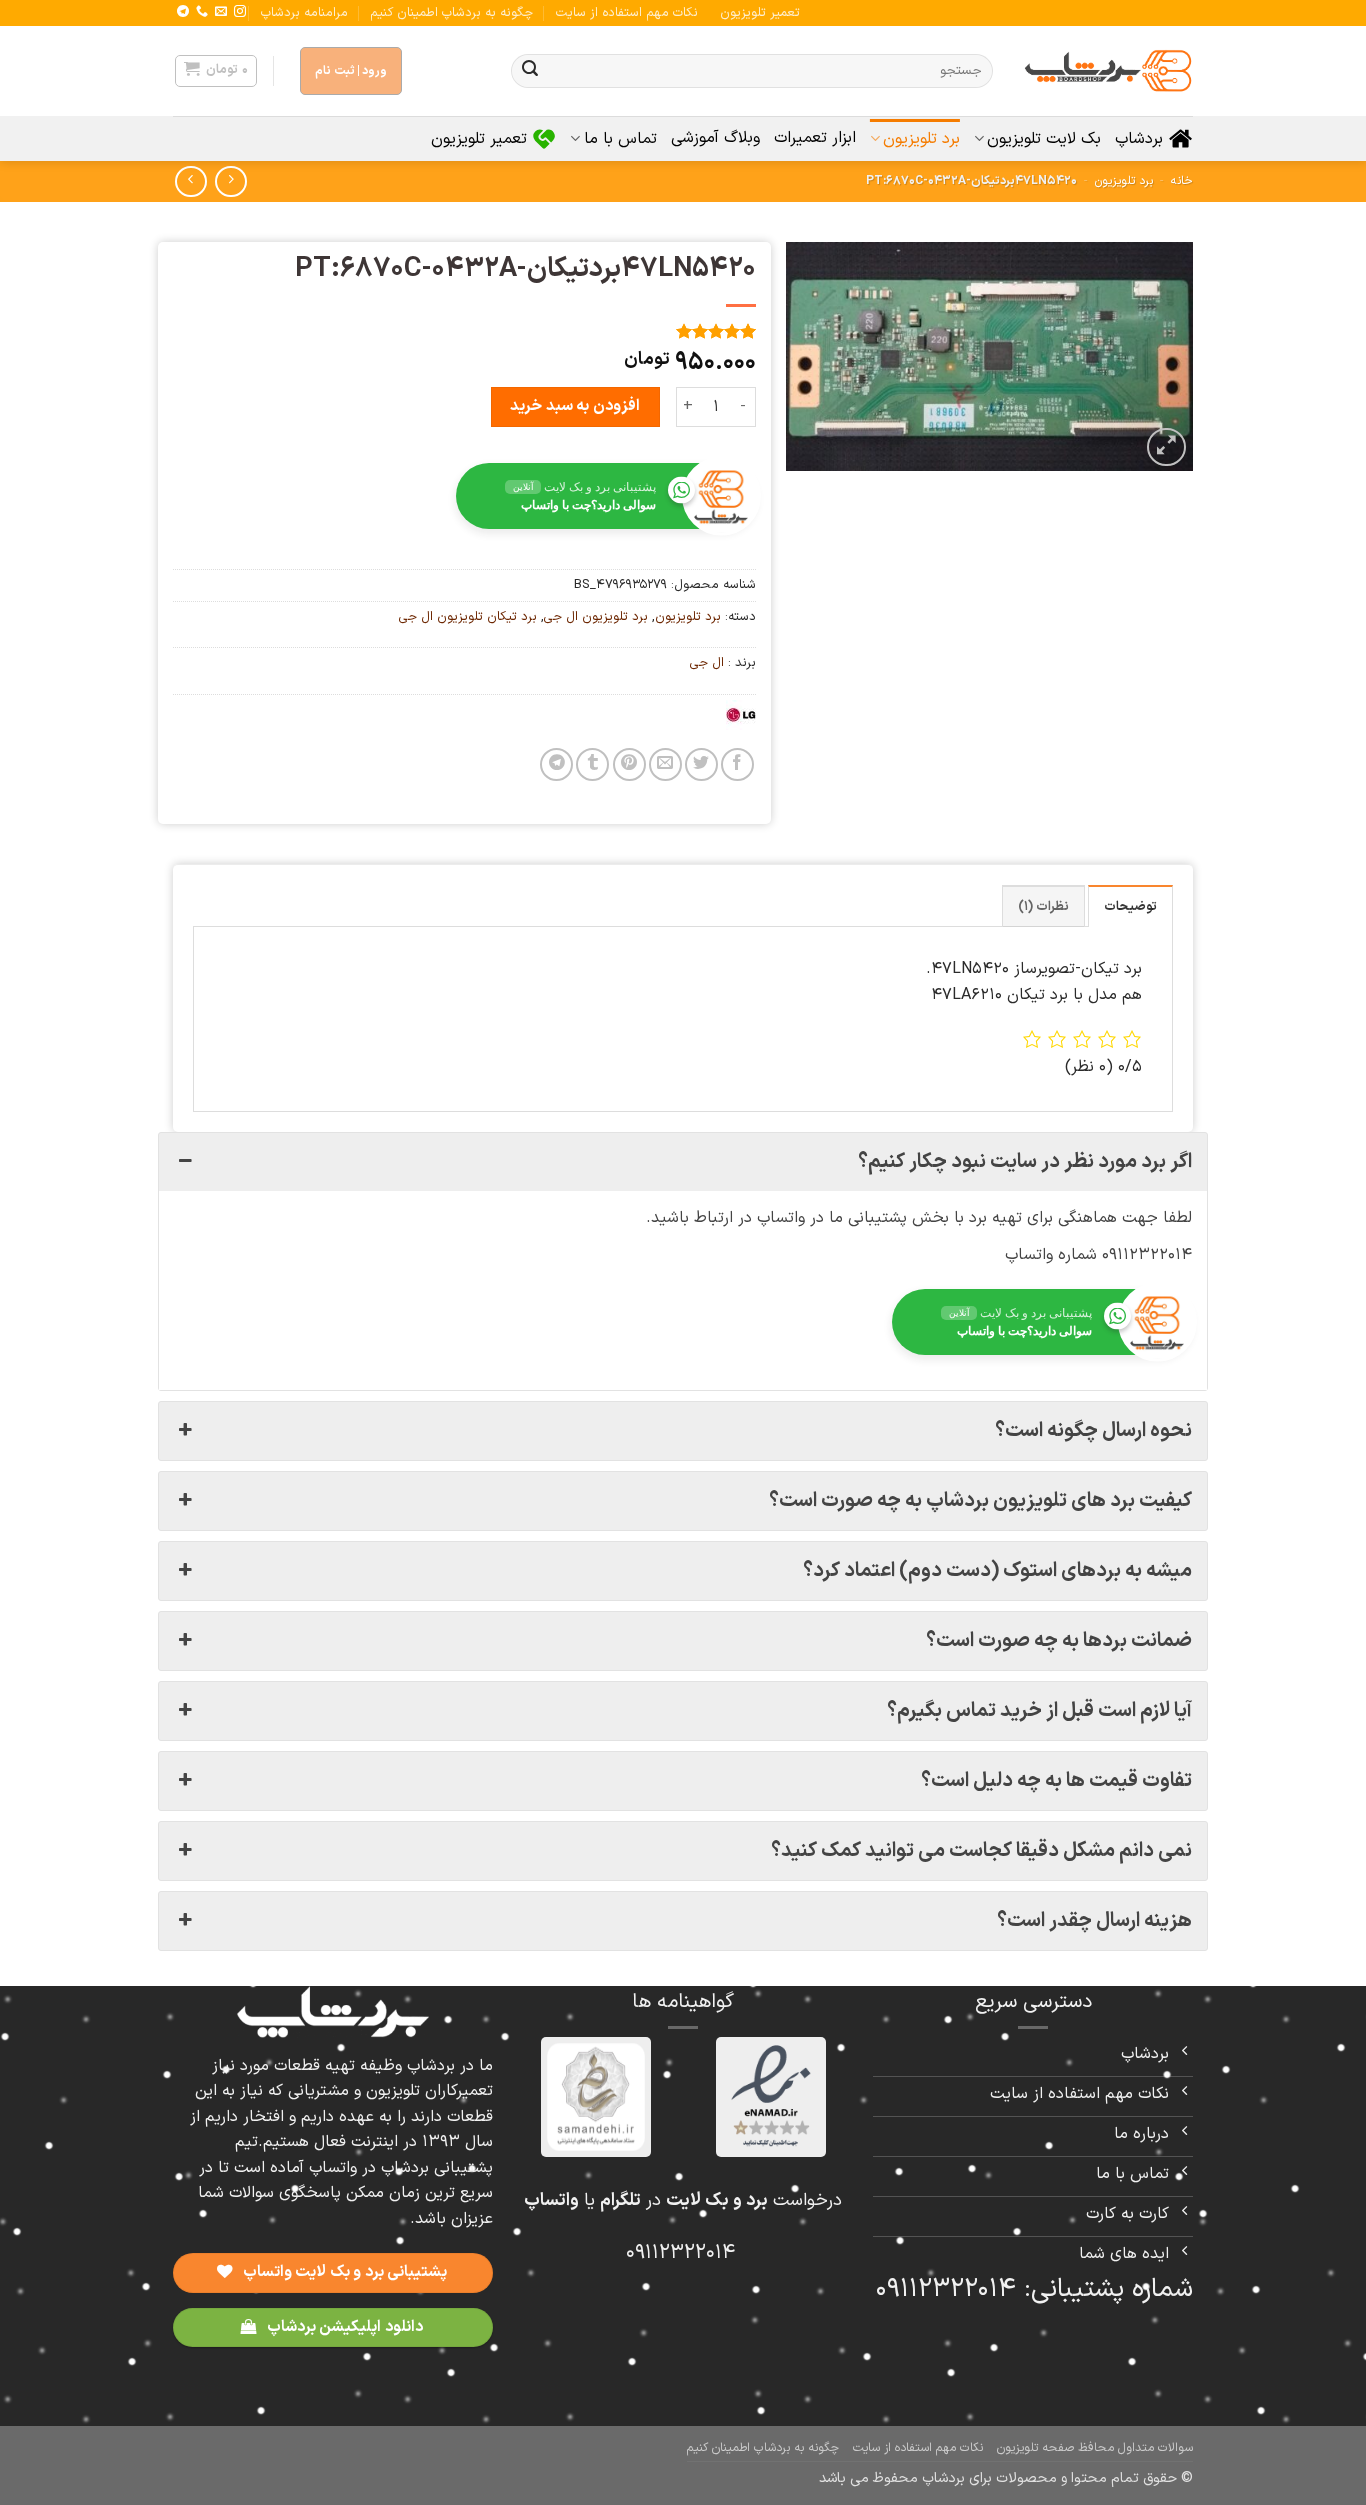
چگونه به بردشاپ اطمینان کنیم (451, 12)
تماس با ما (620, 139)
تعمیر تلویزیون (760, 12)
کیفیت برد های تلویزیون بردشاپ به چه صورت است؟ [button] (980, 1501)
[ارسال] (530, 71)
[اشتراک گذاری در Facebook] (737, 764)
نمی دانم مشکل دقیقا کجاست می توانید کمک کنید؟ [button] (981, 1851)
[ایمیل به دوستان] (665, 764)
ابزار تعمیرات (815, 138)
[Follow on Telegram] (183, 12)
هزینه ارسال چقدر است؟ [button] (1094, 1921)
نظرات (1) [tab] (1043, 906)
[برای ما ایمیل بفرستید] (221, 12)
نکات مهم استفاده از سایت (627, 12)
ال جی (707, 662)
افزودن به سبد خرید (574, 406)
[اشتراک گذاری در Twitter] (701, 764)
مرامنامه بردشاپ (304, 12)
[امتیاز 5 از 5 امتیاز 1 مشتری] (464, 331)
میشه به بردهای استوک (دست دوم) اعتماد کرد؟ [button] (997, 1571)
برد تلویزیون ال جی (596, 616)
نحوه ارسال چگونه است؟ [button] (1093, 1431)
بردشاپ (1139, 139)
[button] (216, 71)
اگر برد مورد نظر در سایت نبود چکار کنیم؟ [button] (1025, 1162)
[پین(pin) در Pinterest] (629, 764)
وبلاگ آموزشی (715, 138)
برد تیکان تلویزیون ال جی (468, 616)
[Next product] (230, 181)
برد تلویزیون (921, 139)
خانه (1182, 181)
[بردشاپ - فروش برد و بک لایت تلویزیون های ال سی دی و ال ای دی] (1108, 71)
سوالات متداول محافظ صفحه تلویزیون (1095, 2448)
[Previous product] (190, 181)
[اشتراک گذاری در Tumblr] (592, 764)
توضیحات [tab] (1130, 906)
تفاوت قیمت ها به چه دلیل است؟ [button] (1056, 1781)
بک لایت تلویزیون (1044, 139)
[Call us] (202, 12)
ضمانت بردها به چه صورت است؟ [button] (1059, 1641)
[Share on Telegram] (556, 764)
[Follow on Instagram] (240, 12)
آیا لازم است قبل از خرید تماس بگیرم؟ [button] (1039, 1711)
